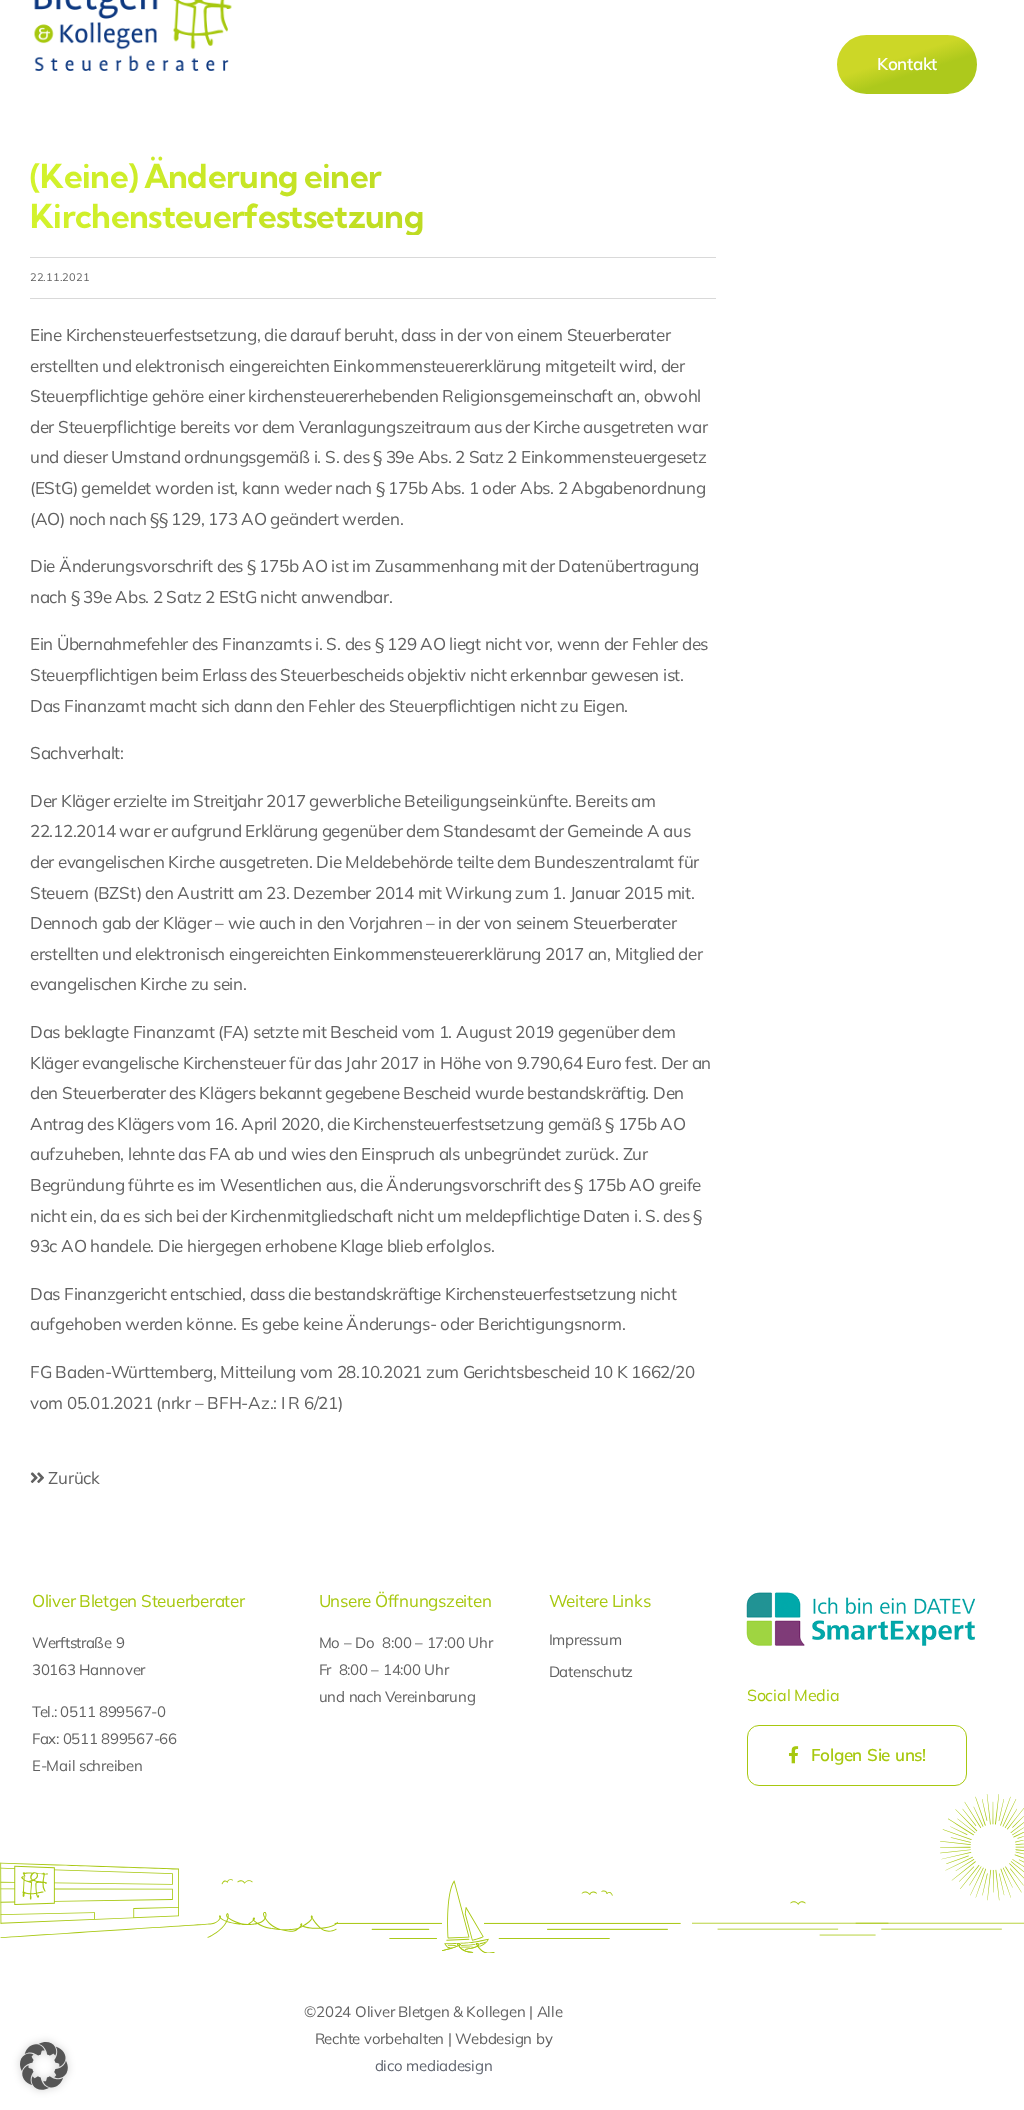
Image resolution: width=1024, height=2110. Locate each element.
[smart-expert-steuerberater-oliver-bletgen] (861, 1594)
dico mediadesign (434, 2065)
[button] (44, 2066)
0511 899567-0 (113, 1711)
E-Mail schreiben (87, 1765)
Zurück (72, 1477)
